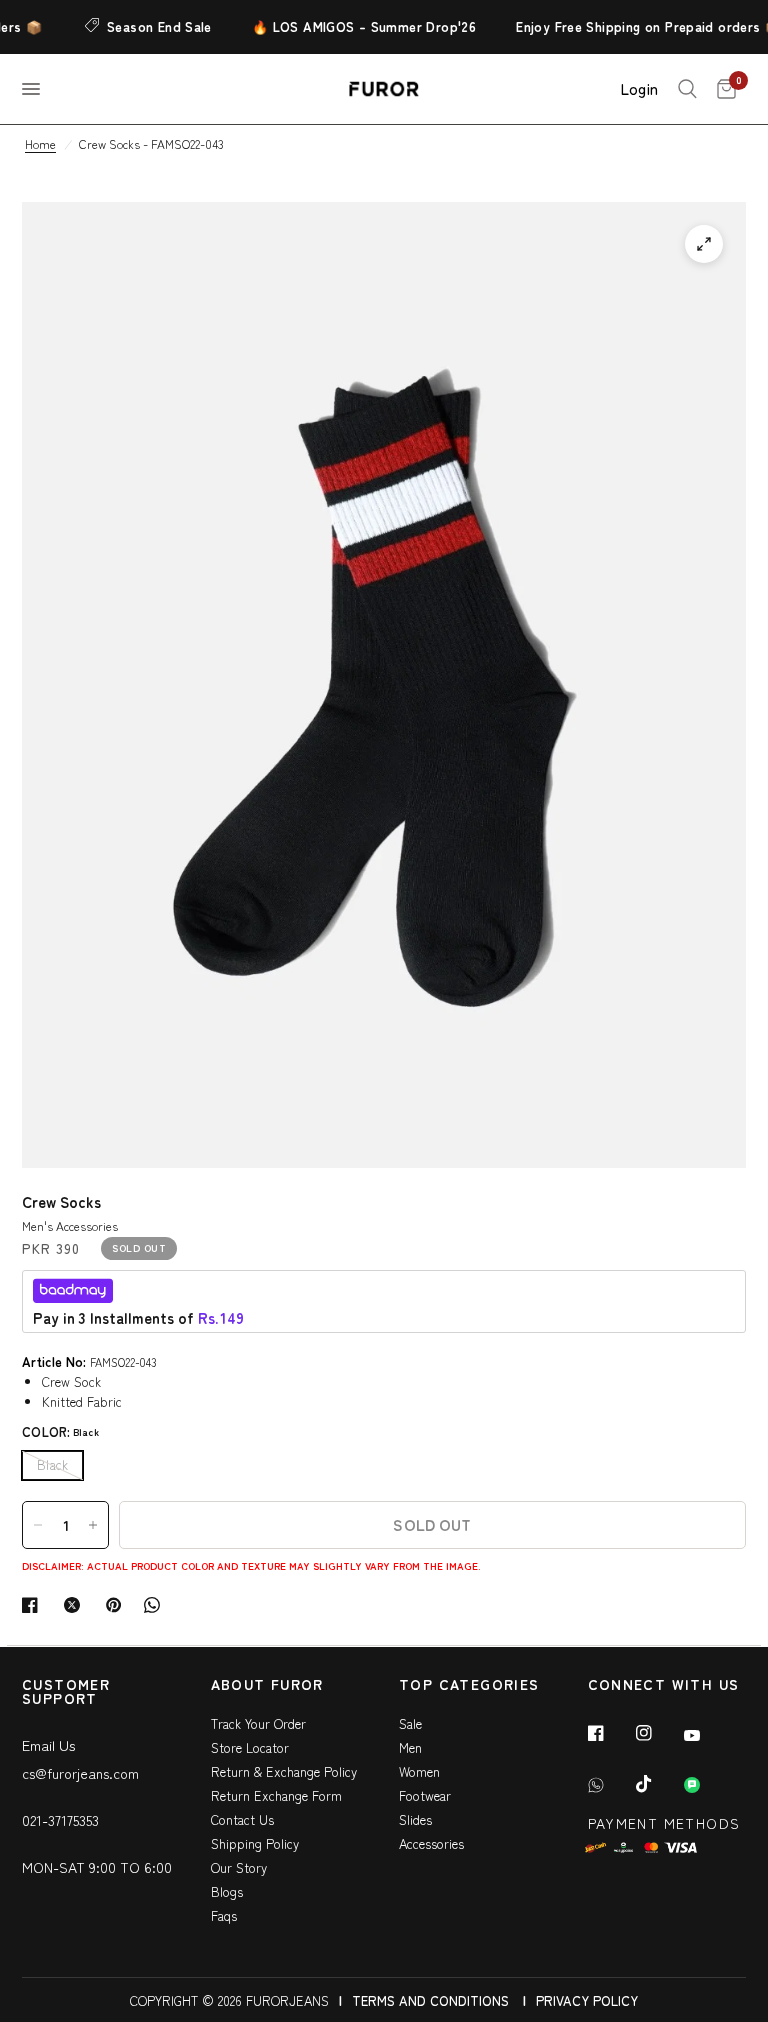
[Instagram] (658, 1733)
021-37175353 (60, 1820)
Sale (410, 1723)
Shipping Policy (255, 1843)
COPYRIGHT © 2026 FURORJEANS (229, 2000)
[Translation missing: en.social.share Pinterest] (118, 1605)
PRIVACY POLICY (587, 2000)
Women (419, 1771)
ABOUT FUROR (267, 1685)
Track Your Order (258, 1723)
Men (410, 1747)
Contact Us (242, 1819)
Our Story (239, 1867)
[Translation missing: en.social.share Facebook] (34, 1605)
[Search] (687, 89)
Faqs (224, 1915)
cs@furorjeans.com (80, 1773)
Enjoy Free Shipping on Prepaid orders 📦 (635, 26)
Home (40, 143)
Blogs (227, 1891)
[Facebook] (610, 1733)
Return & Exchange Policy (284, 1771)
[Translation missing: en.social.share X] (76, 1605)
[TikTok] (658, 1784)
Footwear (425, 1795)
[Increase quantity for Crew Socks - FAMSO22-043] (93, 1525)
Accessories (431, 1843)
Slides (415, 1819)
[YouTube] (706, 1735)
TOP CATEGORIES (469, 1685)
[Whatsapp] (610, 1785)
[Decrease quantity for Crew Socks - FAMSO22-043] (38, 1525)
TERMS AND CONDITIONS (430, 2000)
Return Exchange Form (276, 1795)
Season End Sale (146, 26)
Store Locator (250, 1747)
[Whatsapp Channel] (706, 1785)
